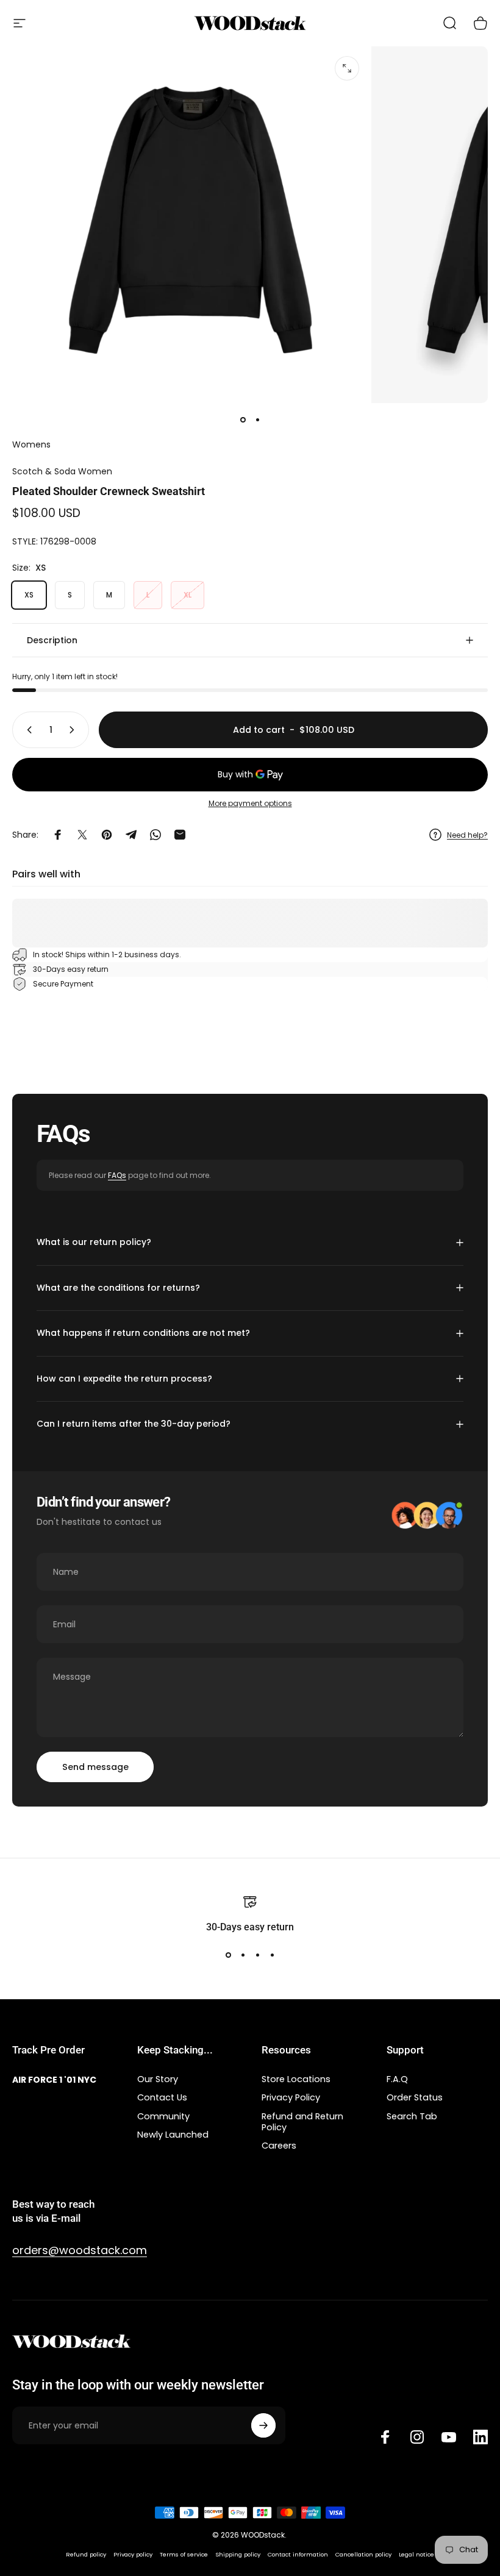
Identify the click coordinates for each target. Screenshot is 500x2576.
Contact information (298, 2554)
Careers (279, 2146)
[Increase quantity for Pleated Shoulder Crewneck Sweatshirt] (74, 730)
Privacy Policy (291, 2097)
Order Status (415, 2097)
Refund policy (86, 2554)
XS (29, 595)
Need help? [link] (467, 835)
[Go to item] (243, 420)
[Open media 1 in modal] (347, 68)
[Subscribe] (263, 2425)
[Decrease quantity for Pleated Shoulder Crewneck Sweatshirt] (27, 730)
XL (187, 595)
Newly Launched (173, 2135)
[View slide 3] (257, 1955)
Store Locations (296, 2079)
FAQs (117, 1175)
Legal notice (416, 2554)
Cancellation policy (363, 2554)
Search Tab (412, 2116)
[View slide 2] (243, 1955)
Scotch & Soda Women (62, 471)
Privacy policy (133, 2554)
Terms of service (184, 2554)
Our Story (158, 2079)
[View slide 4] (272, 1955)
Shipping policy (238, 2554)
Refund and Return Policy (302, 2122)
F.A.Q (397, 2079)
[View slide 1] (228, 1955)
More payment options (250, 803)
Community (163, 2116)
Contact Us (162, 2097)
